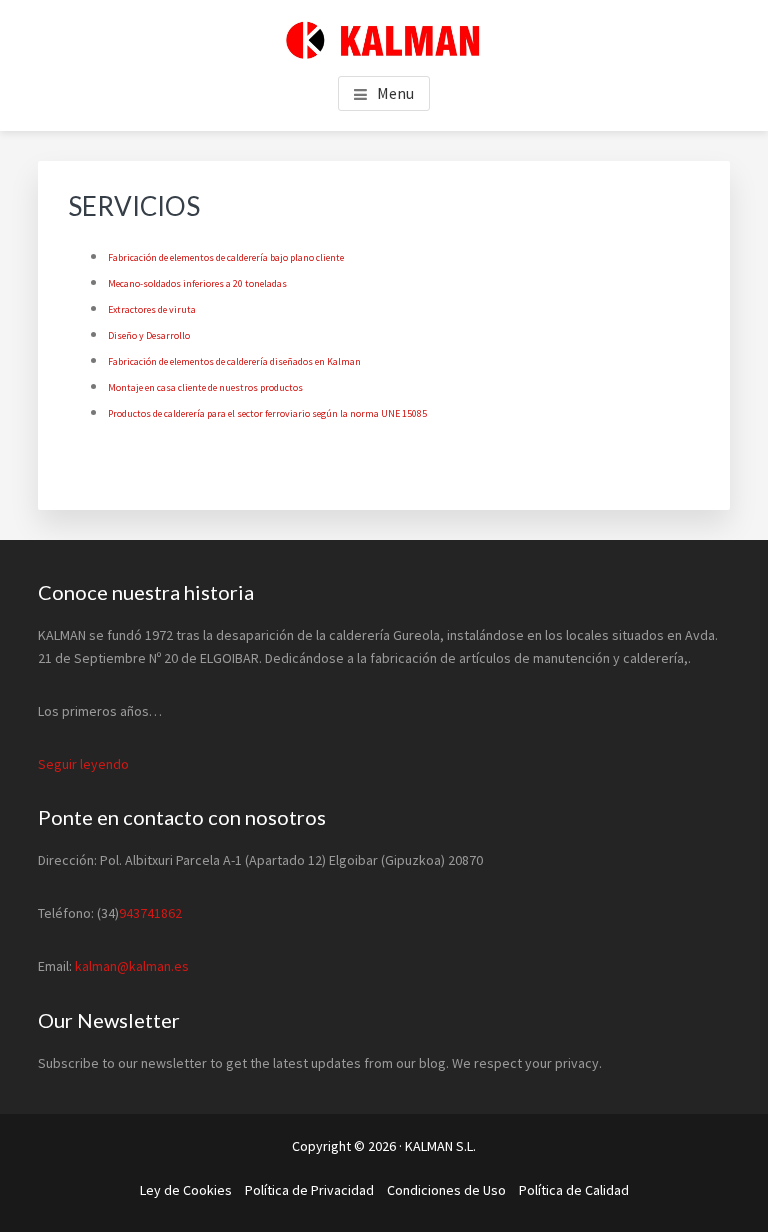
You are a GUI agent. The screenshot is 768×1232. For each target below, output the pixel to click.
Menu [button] (395, 93)
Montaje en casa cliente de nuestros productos (205, 387)
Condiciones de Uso (446, 1190)
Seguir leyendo (83, 764)
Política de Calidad (574, 1190)
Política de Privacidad (309, 1190)
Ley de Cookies (186, 1190)
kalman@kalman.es (132, 966)
